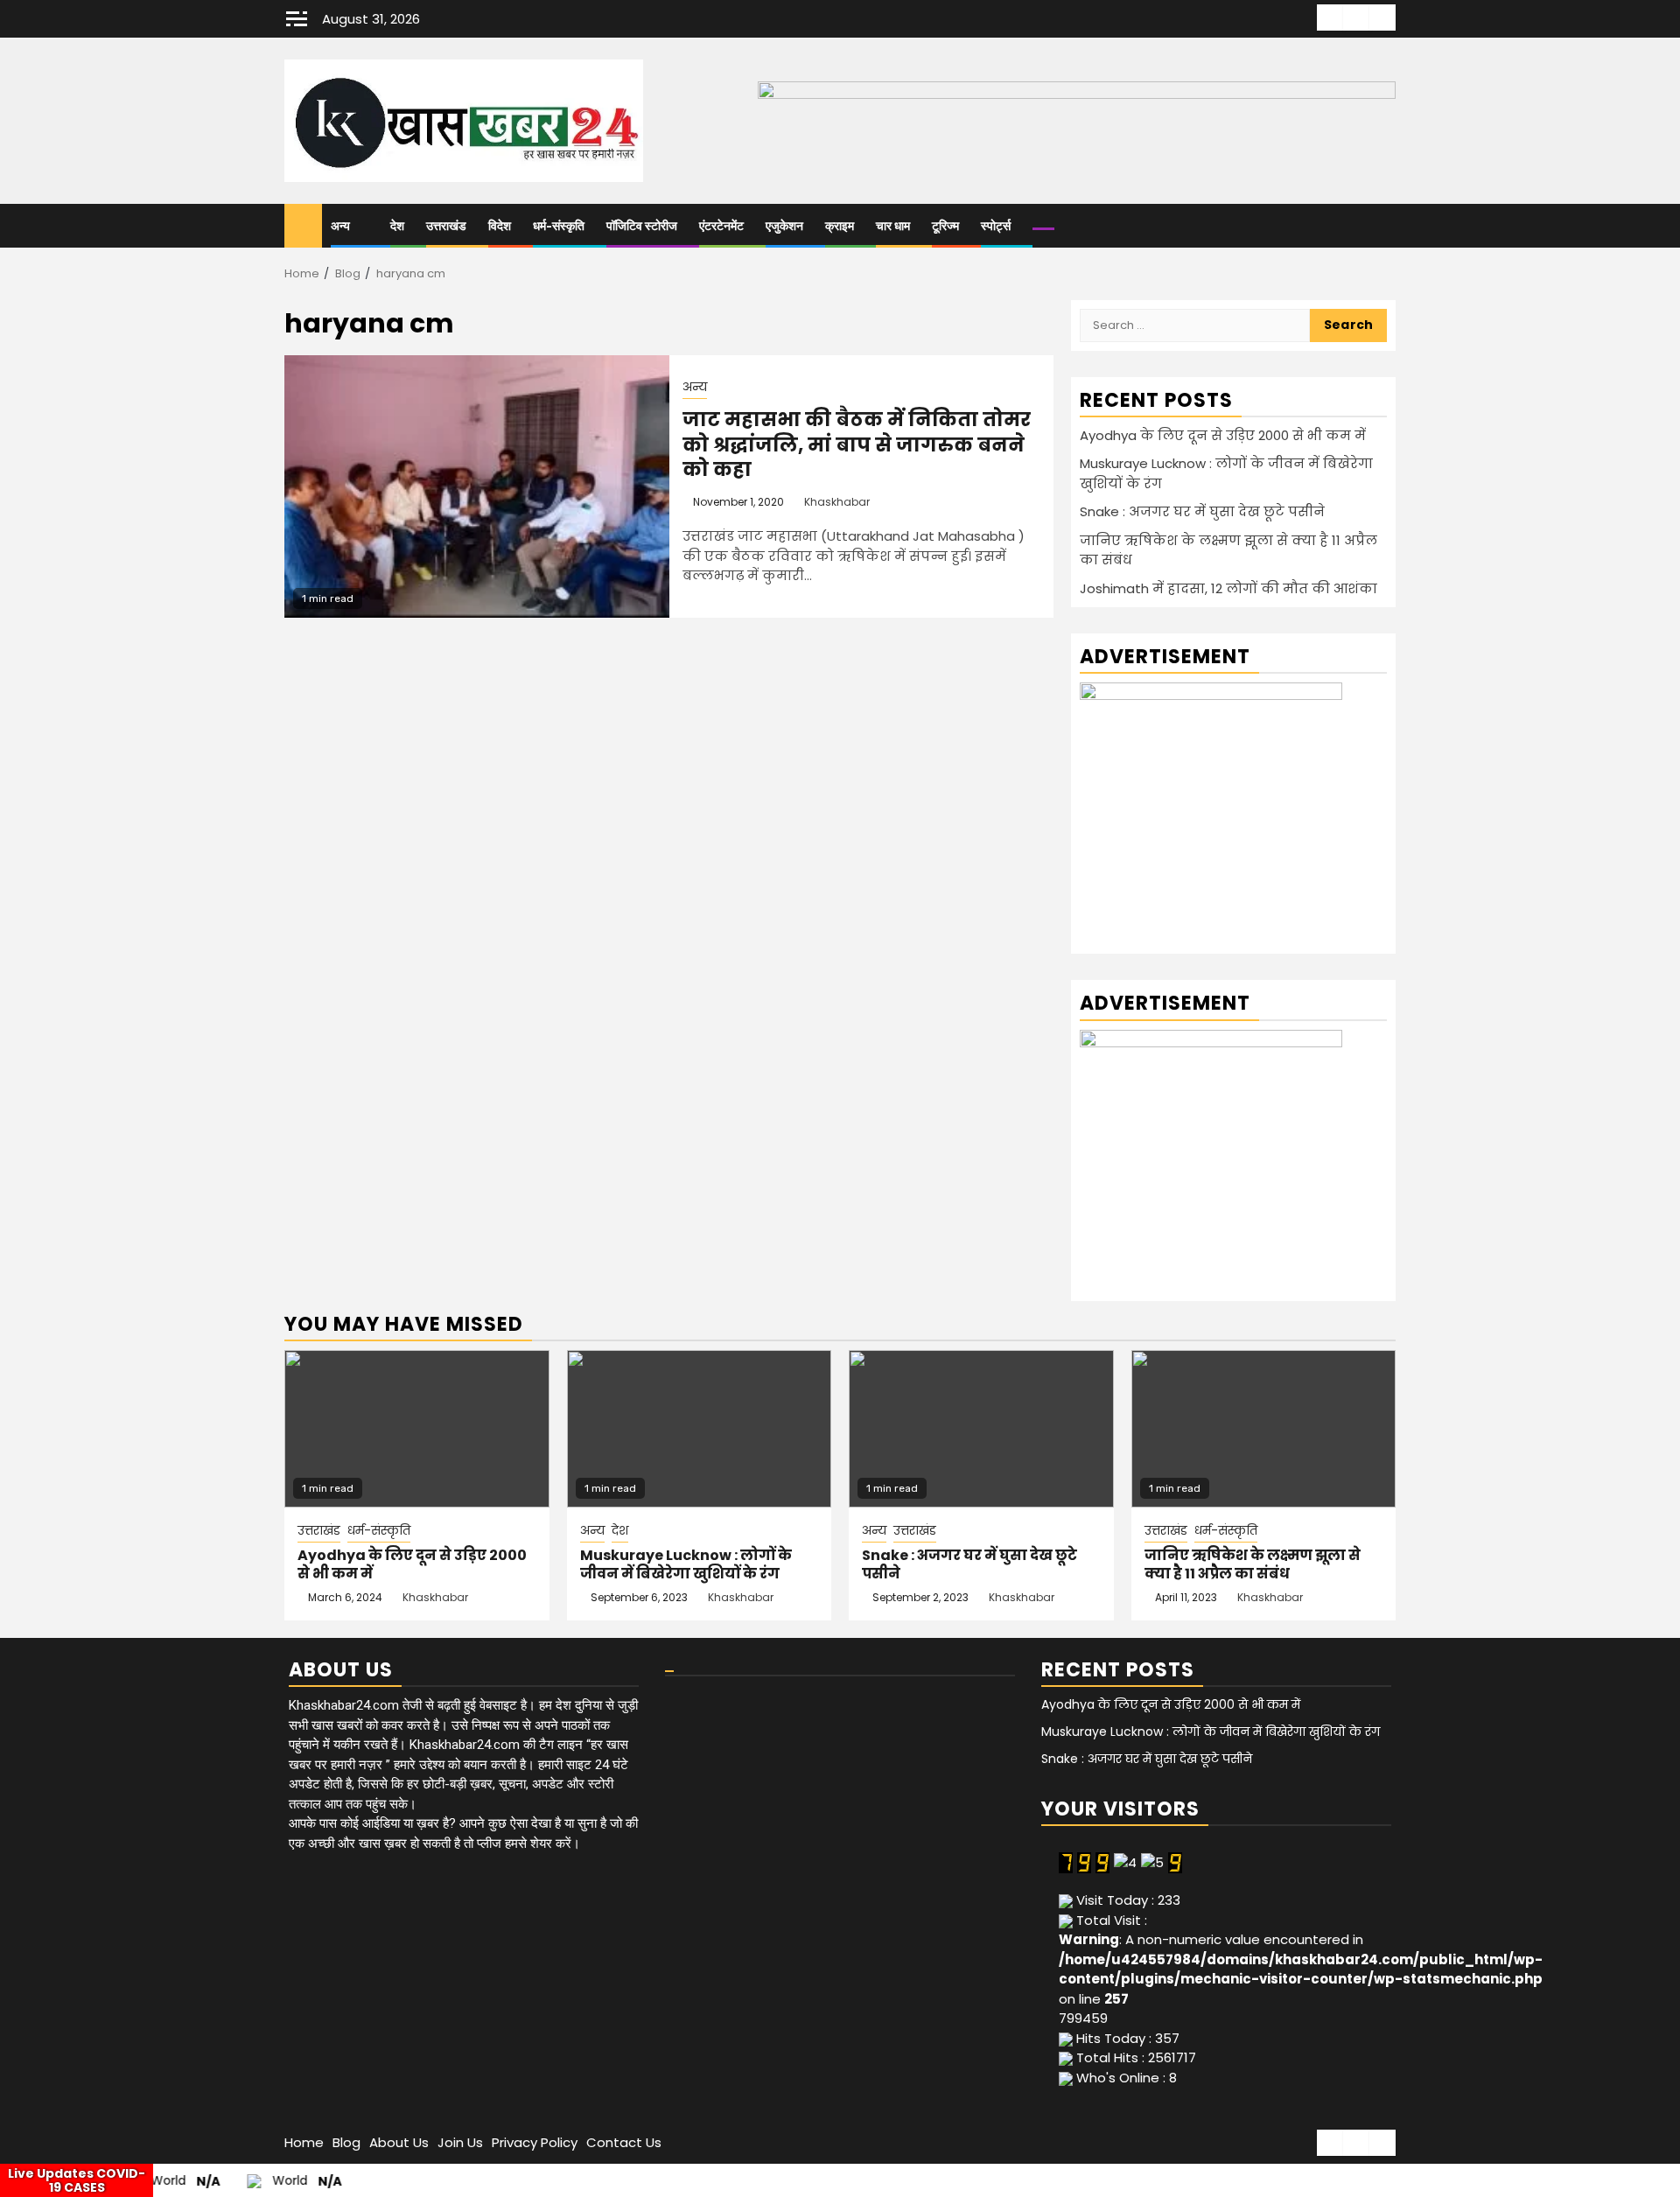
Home (304, 2142)
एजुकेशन (784, 226)
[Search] (1383, 226)
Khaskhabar (837, 502)
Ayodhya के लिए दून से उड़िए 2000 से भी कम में (1223, 435)
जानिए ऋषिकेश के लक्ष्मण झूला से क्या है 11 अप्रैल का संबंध (1253, 1564)
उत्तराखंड (446, 226)
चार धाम (893, 226)
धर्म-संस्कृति (559, 226)
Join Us (460, 2142)
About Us (399, 2142)
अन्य (340, 226)
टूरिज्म (945, 226)
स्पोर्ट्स (996, 226)
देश (397, 226)
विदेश (500, 226)
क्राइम (840, 226)
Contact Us (624, 2142)
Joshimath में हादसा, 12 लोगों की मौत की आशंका (1228, 588)
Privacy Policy (535, 2142)
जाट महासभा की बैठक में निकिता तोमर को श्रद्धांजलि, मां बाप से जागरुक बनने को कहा (857, 444)
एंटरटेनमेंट (721, 226)
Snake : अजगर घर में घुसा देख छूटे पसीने (1202, 511)
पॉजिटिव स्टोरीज (642, 226)
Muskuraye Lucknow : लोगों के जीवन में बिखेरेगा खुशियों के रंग (686, 1564)
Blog (346, 2142)
